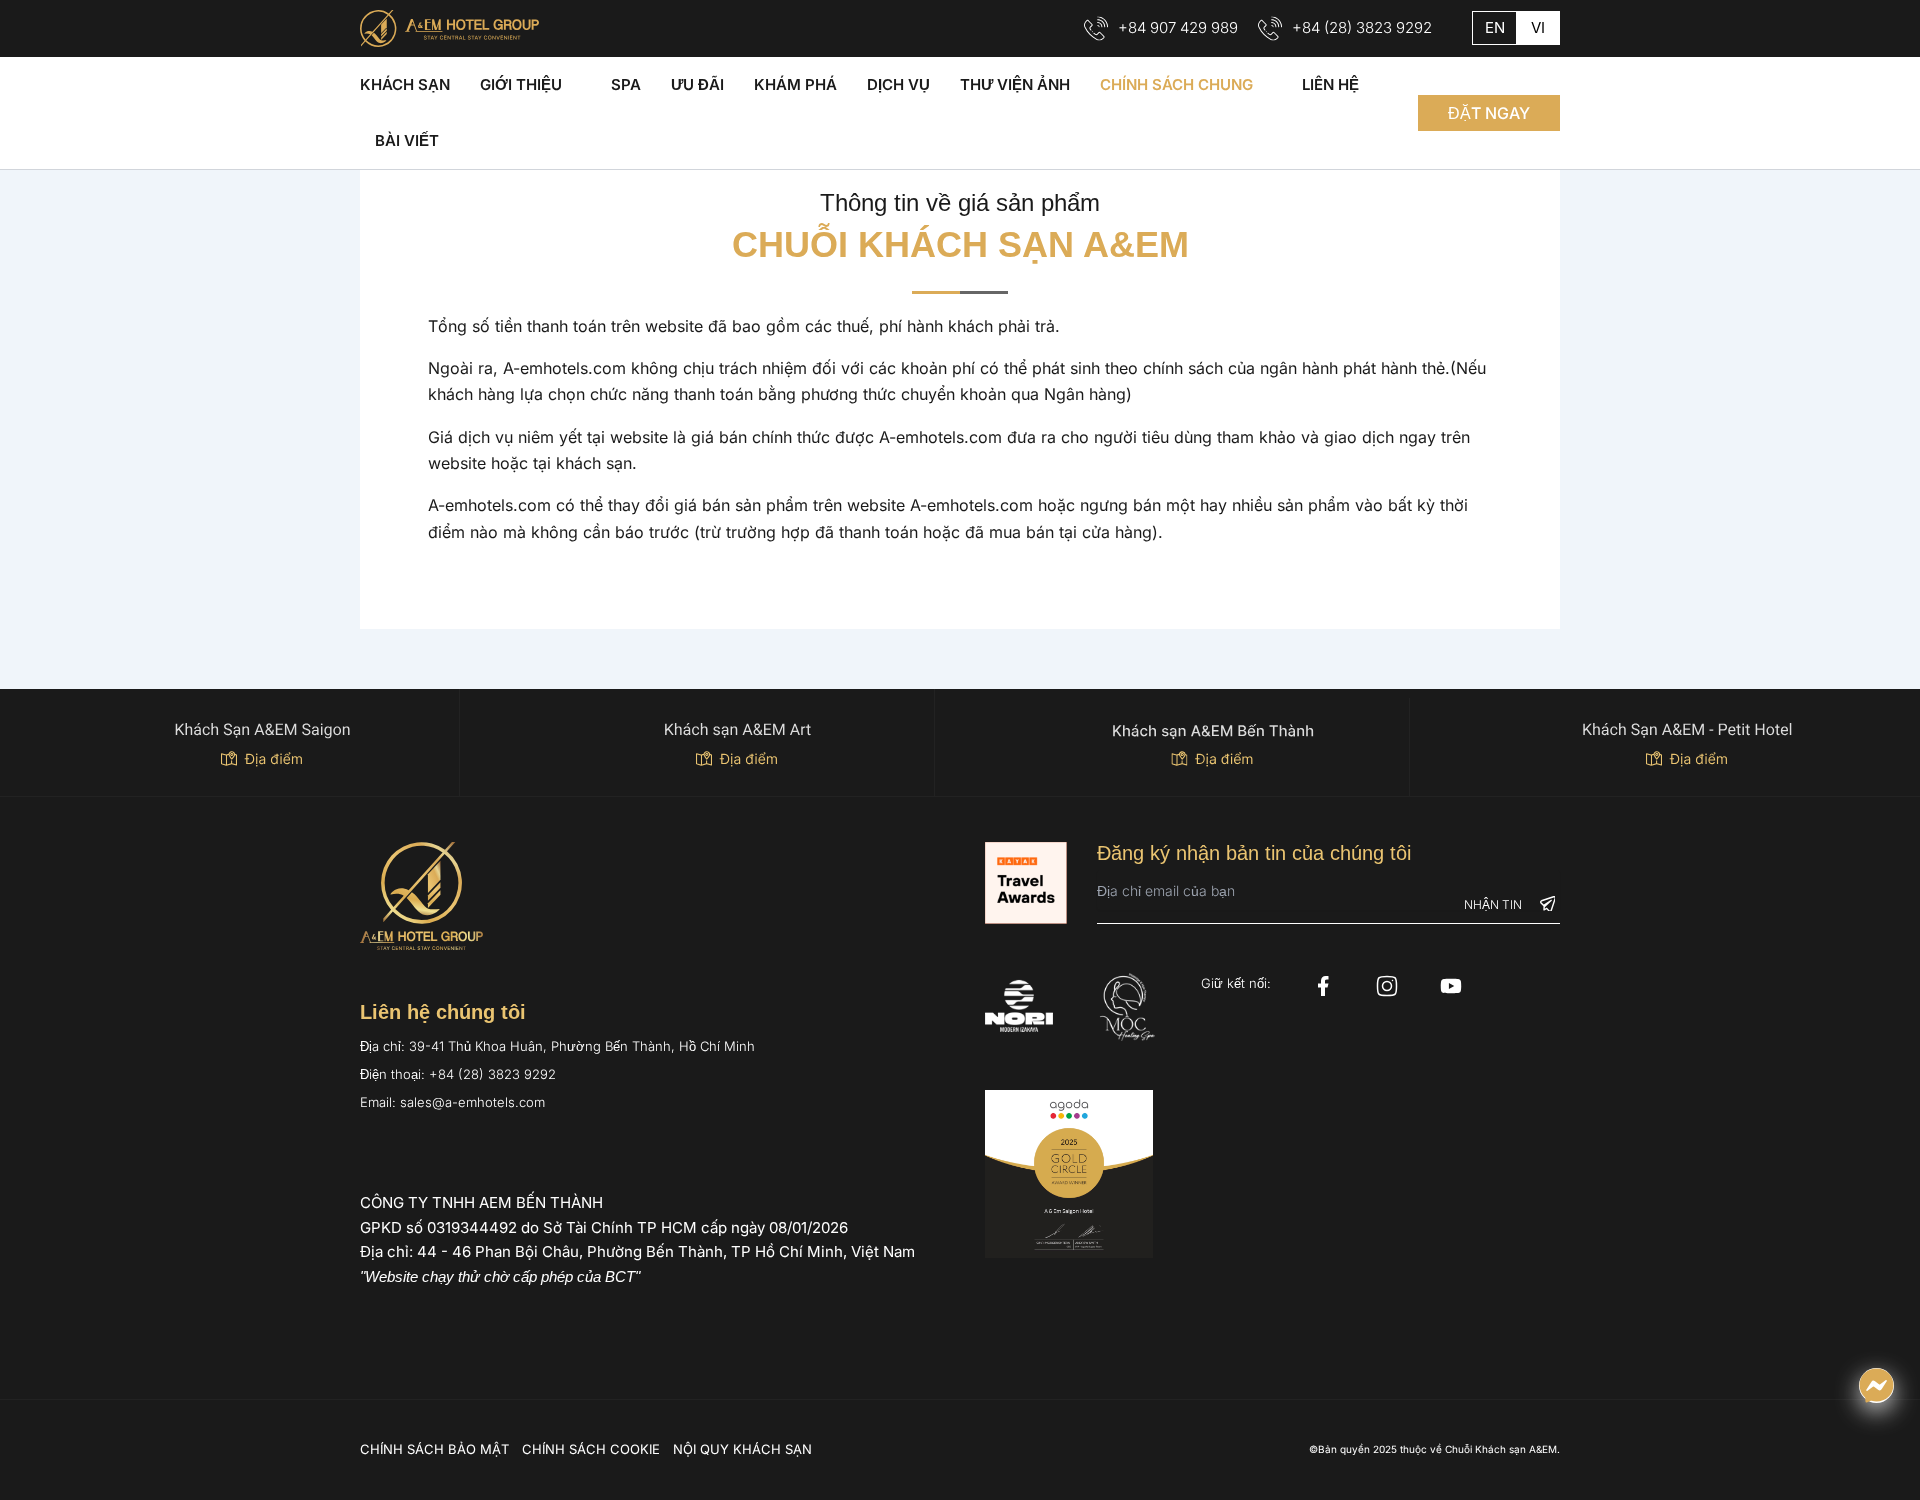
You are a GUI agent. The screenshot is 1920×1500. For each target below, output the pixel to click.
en (1495, 27)
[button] (1489, 113)
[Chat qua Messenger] (1876, 1385)
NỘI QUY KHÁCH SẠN (742, 1449)
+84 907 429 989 (1178, 27)
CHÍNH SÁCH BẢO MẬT (434, 1449)
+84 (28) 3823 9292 (1362, 27)
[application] (571, 85)
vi (1538, 27)
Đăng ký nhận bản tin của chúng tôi (1254, 853)
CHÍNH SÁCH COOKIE (591, 1449)
